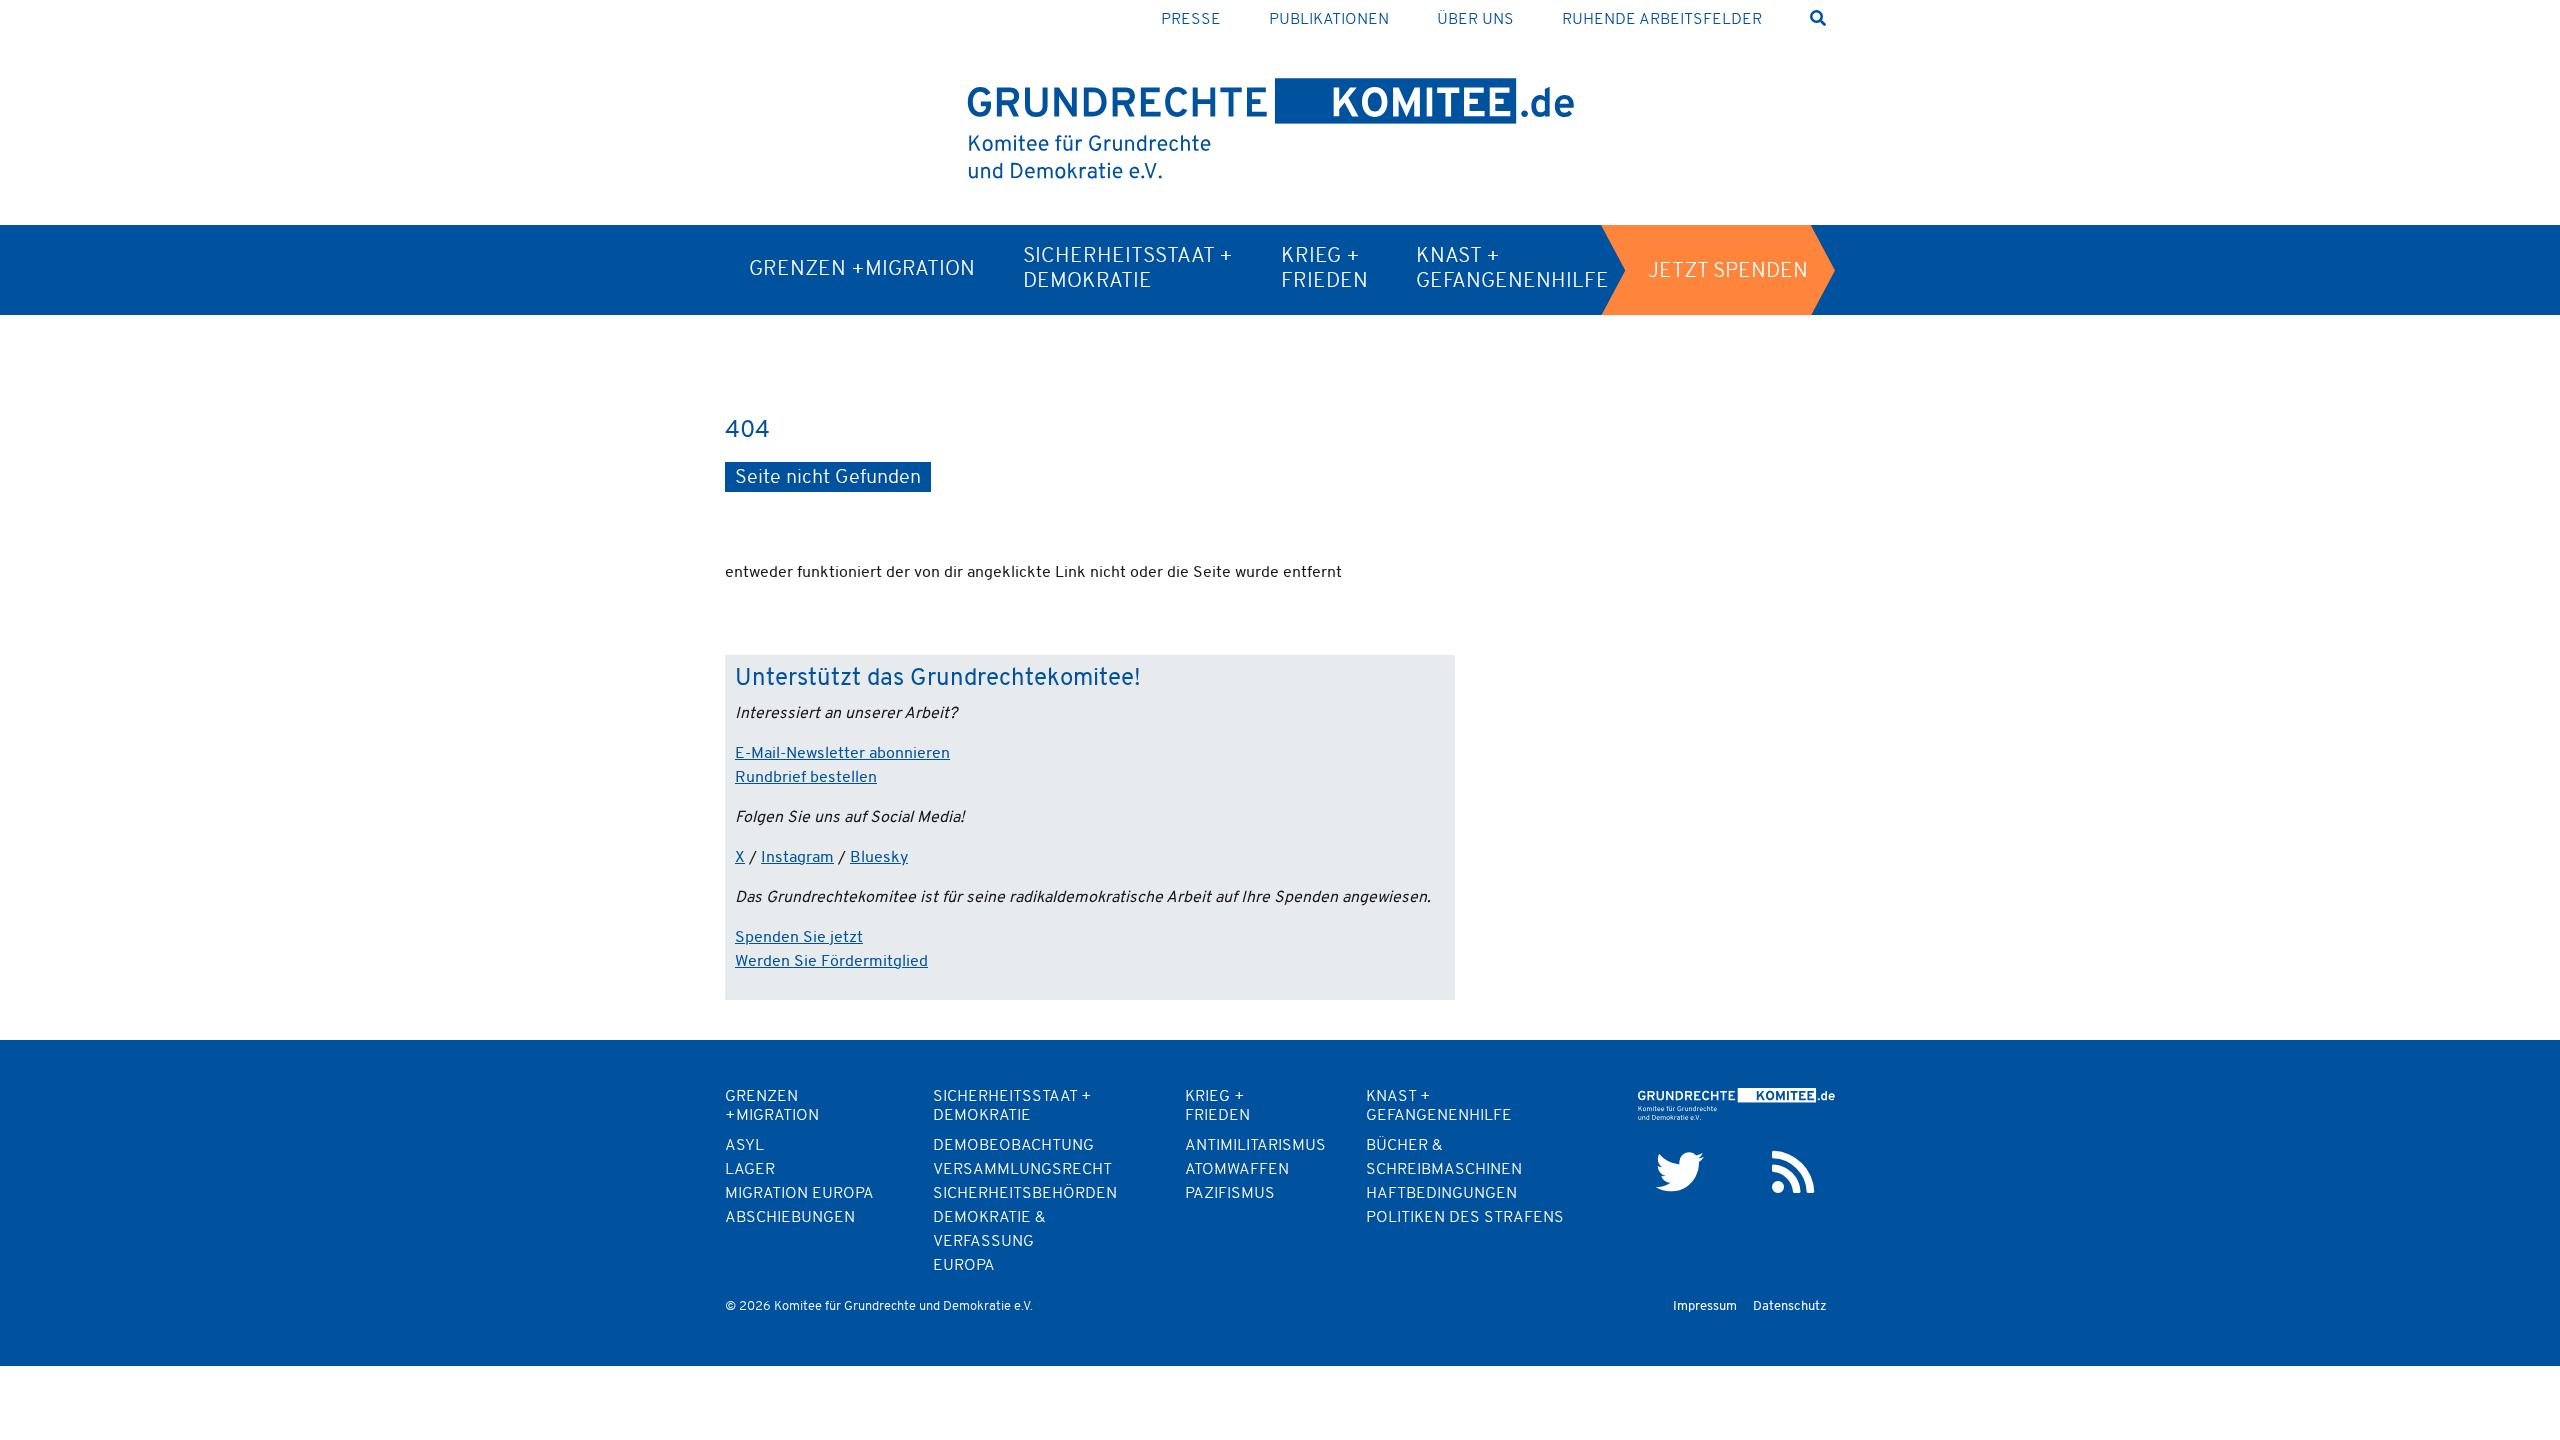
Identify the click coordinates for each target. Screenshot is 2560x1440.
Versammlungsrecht (1022, 1170)
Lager (750, 1170)
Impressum (1705, 1306)
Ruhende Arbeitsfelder (1662, 20)
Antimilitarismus (1255, 1146)
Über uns (1475, 20)
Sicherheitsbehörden (1025, 1194)
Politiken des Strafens (1465, 1218)
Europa (964, 1266)
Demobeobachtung (1013, 1146)
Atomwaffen (1237, 1170)
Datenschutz (1790, 1306)
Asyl (744, 1146)
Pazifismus (1230, 1194)
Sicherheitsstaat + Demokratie (1128, 269)
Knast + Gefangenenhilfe (1512, 269)
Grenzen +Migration (862, 269)
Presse (1191, 20)
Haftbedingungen (1441, 1194)
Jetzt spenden (1728, 271)
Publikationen (1329, 20)
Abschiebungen (790, 1218)
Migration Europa (799, 1194)
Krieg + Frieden (1324, 269)
